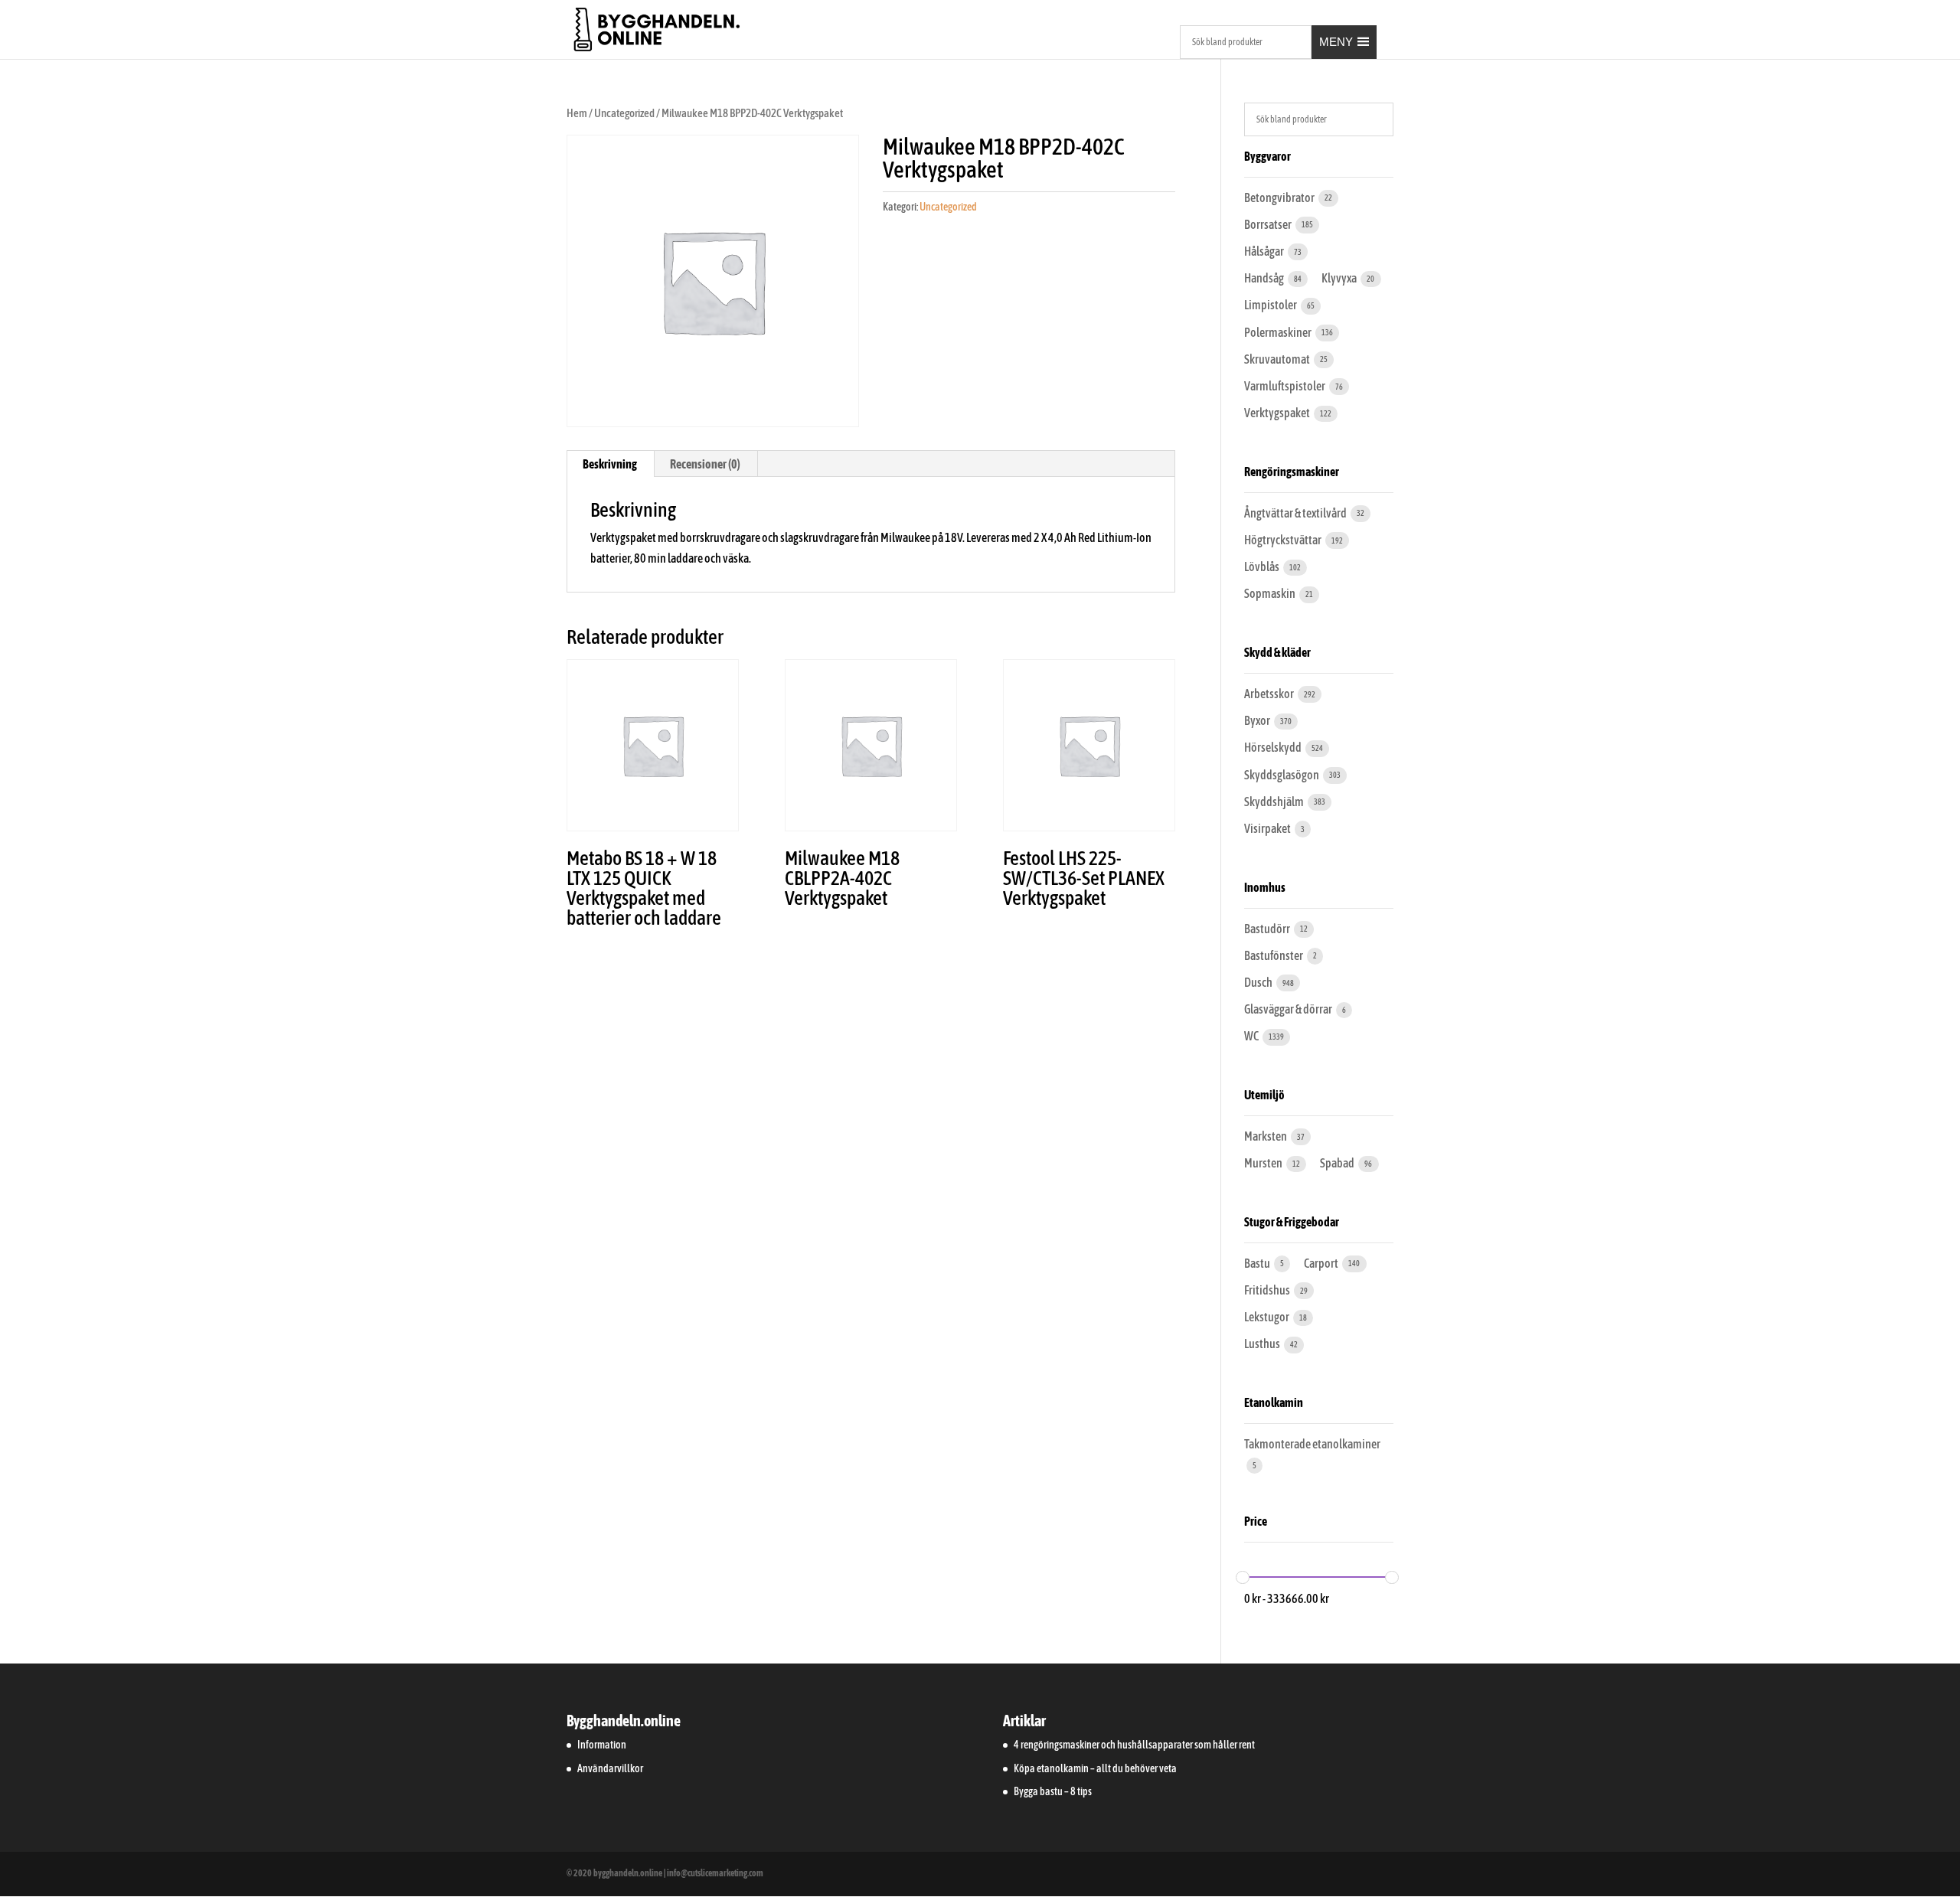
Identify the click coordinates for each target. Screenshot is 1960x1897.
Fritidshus (1268, 1290)
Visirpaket (1268, 828)
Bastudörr (1268, 929)
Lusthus (1263, 1344)
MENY (1336, 42)
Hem (577, 113)
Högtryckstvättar (1284, 540)
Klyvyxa (1340, 278)
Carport (1322, 1263)
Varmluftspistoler (1285, 386)
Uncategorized (624, 113)
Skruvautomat (1278, 359)
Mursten (1264, 1163)
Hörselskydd (1274, 747)
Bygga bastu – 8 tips (1053, 1791)
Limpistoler (1271, 305)
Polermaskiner (1279, 332)
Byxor (1258, 720)
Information (602, 1745)
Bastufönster (1274, 955)
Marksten (1266, 1136)
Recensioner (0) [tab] (705, 464)
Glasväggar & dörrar (1289, 1009)
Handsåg (1265, 278)
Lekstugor (1267, 1317)
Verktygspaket (1278, 413)
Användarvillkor (610, 1768)
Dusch (1259, 982)
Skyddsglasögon (1282, 775)
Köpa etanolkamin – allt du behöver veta (1095, 1768)
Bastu (1258, 1263)
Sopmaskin (1271, 593)
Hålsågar (1265, 251)
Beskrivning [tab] (610, 464)
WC (1252, 1036)
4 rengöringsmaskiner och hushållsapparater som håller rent (1134, 1745)
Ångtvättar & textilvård (1296, 513)
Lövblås (1263, 566)
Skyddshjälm (1275, 802)
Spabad (1338, 1163)
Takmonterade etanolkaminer (1312, 1444)
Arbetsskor (1270, 694)
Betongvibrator (1280, 198)
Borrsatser (1269, 224)
